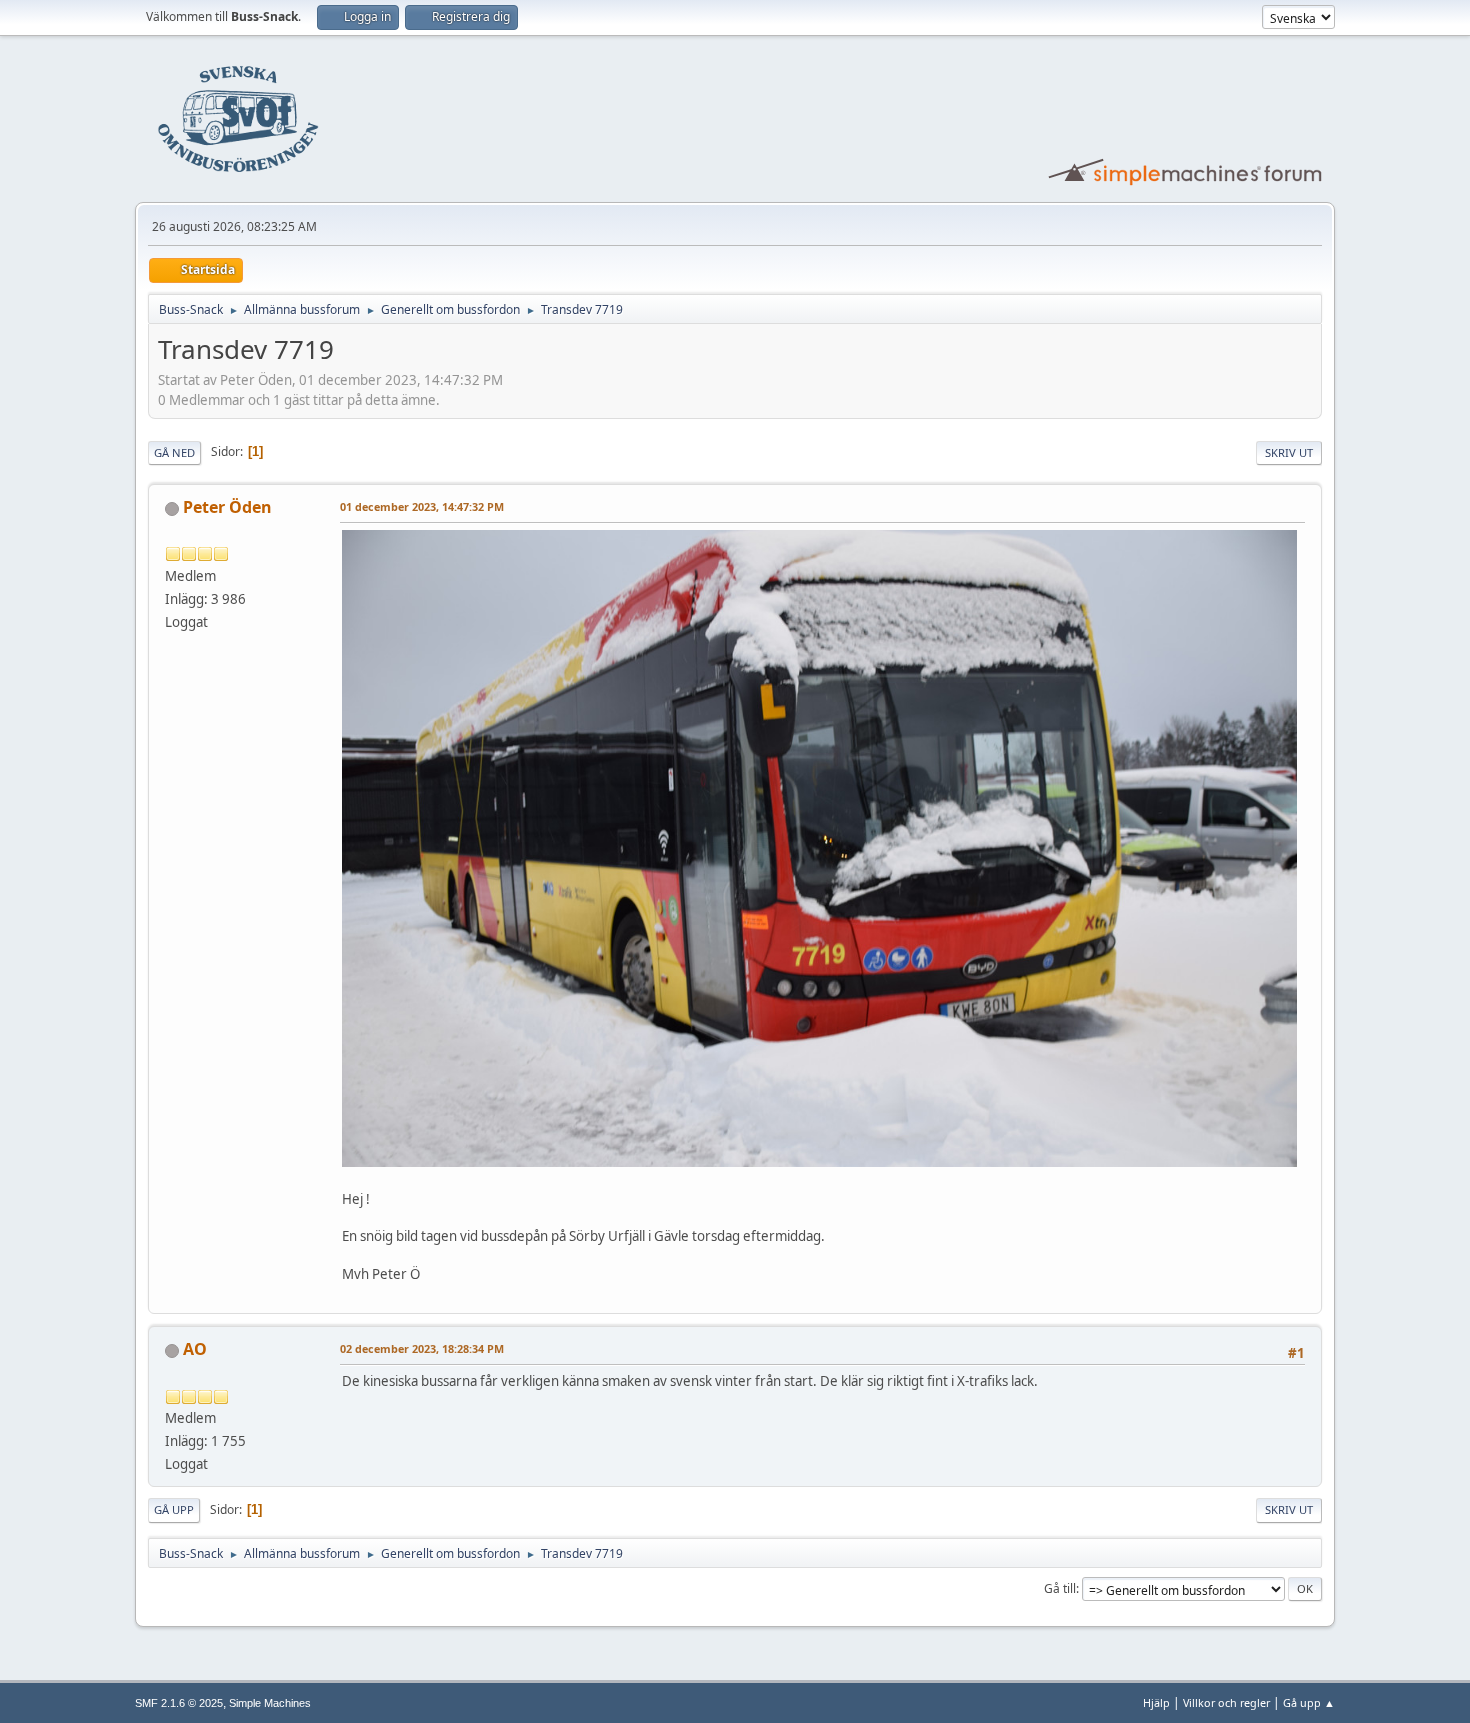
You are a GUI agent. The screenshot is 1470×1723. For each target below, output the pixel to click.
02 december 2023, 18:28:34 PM (422, 1348)
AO (195, 1349)
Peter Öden (227, 507)
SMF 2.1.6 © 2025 (179, 1703)
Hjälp (1156, 1702)
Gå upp (174, 1509)
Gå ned (174, 452)
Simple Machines (270, 1703)
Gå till (1060, 1588)
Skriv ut (1289, 452)
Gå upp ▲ (1309, 1702)
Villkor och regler (1226, 1702)
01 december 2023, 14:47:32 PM (422, 506)
